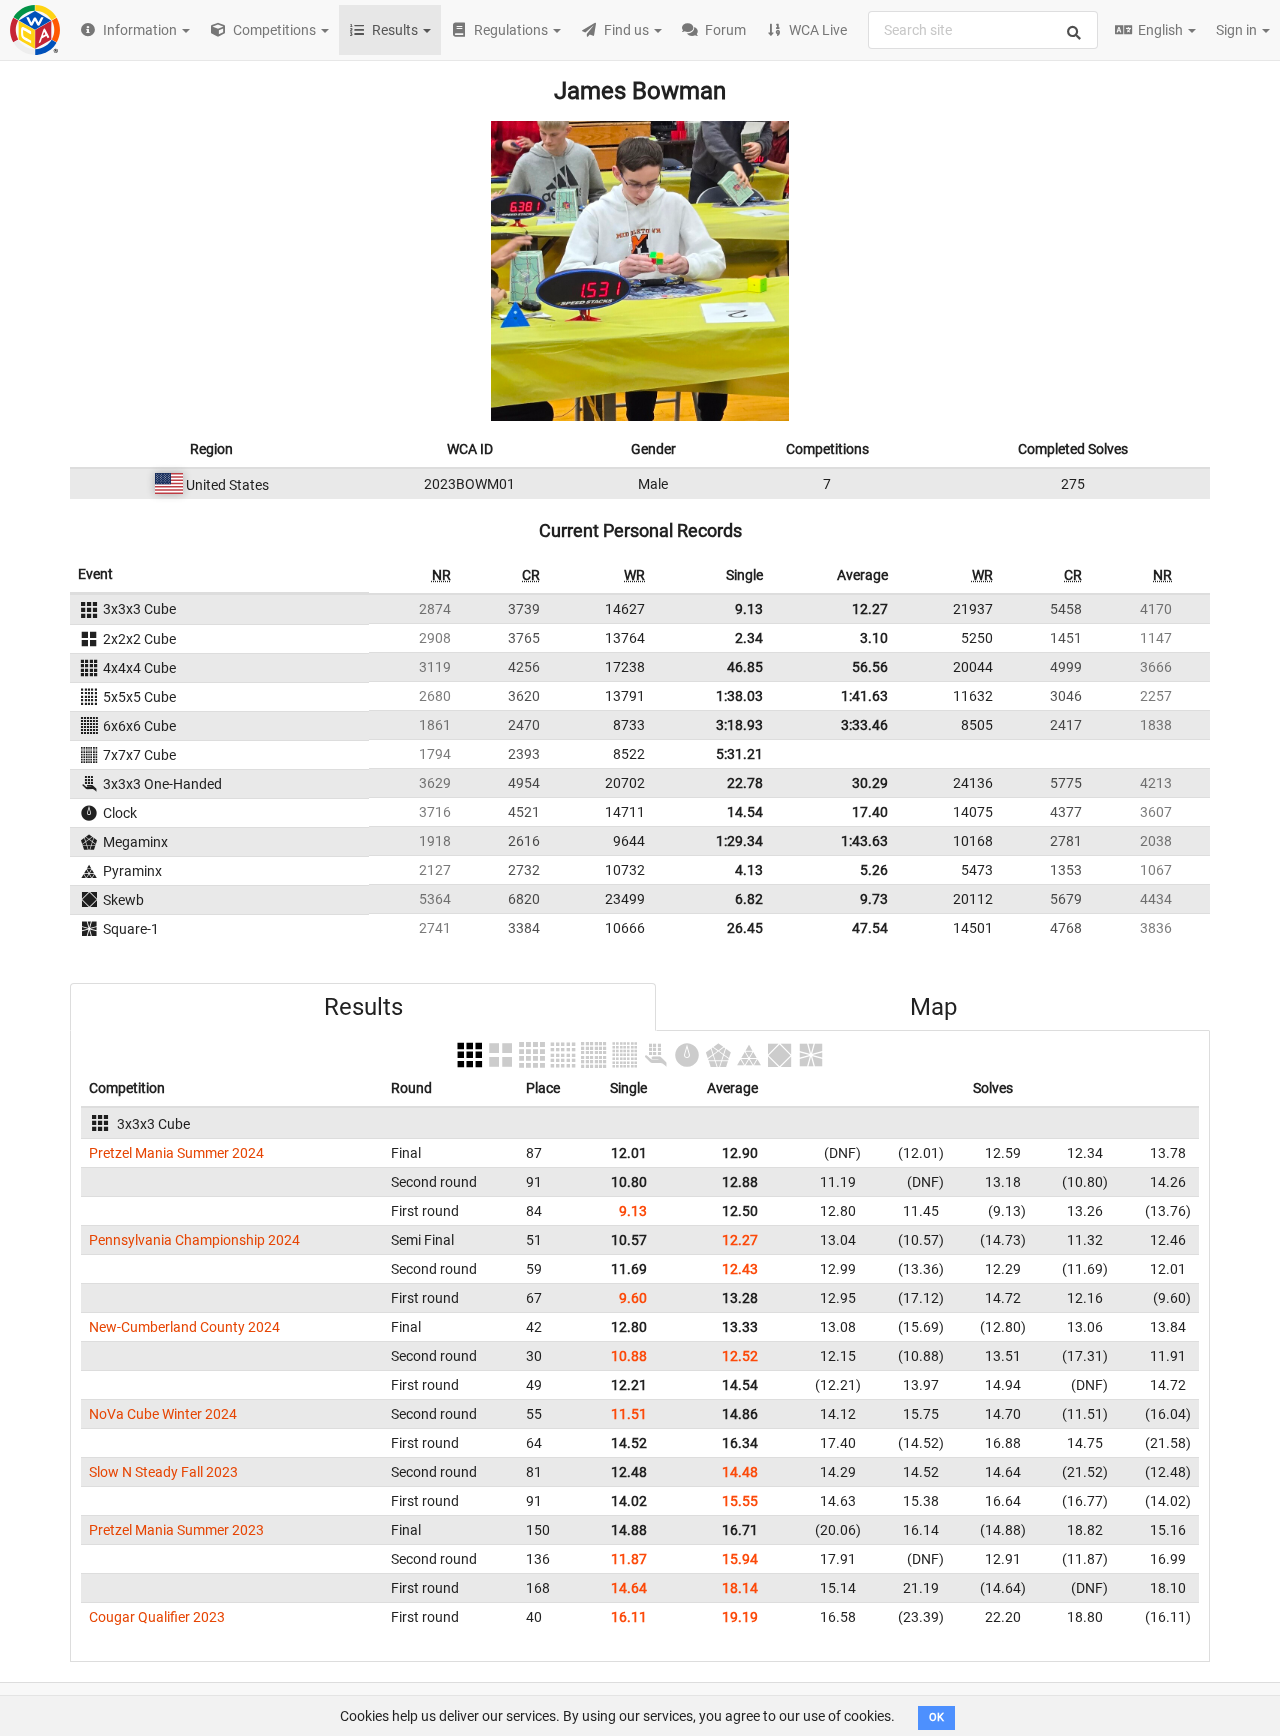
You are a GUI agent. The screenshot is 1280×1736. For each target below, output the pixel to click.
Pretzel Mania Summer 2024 (176, 1153)
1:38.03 (739, 696)
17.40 (870, 812)
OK (936, 1717)
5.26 (874, 870)
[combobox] (983, 30)
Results (363, 1007)
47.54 (870, 928)
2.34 (749, 638)
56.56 (870, 667)
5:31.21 (739, 754)
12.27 (870, 609)
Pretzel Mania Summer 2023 (176, 1530)
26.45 (745, 928)
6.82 (749, 899)
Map (933, 1007)
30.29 (870, 783)
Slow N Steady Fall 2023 (163, 1472)
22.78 (745, 783)
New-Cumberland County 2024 (184, 1327)
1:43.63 (864, 841)
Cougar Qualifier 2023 (157, 1617)
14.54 (745, 812)
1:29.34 (739, 841)
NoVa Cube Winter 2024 (163, 1414)
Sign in (1238, 30)
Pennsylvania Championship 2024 (194, 1240)
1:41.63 (864, 696)
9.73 (874, 899)
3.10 (874, 638)
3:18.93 (739, 725)
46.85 (745, 667)
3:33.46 (864, 725)
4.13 (749, 870)
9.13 (749, 609)
